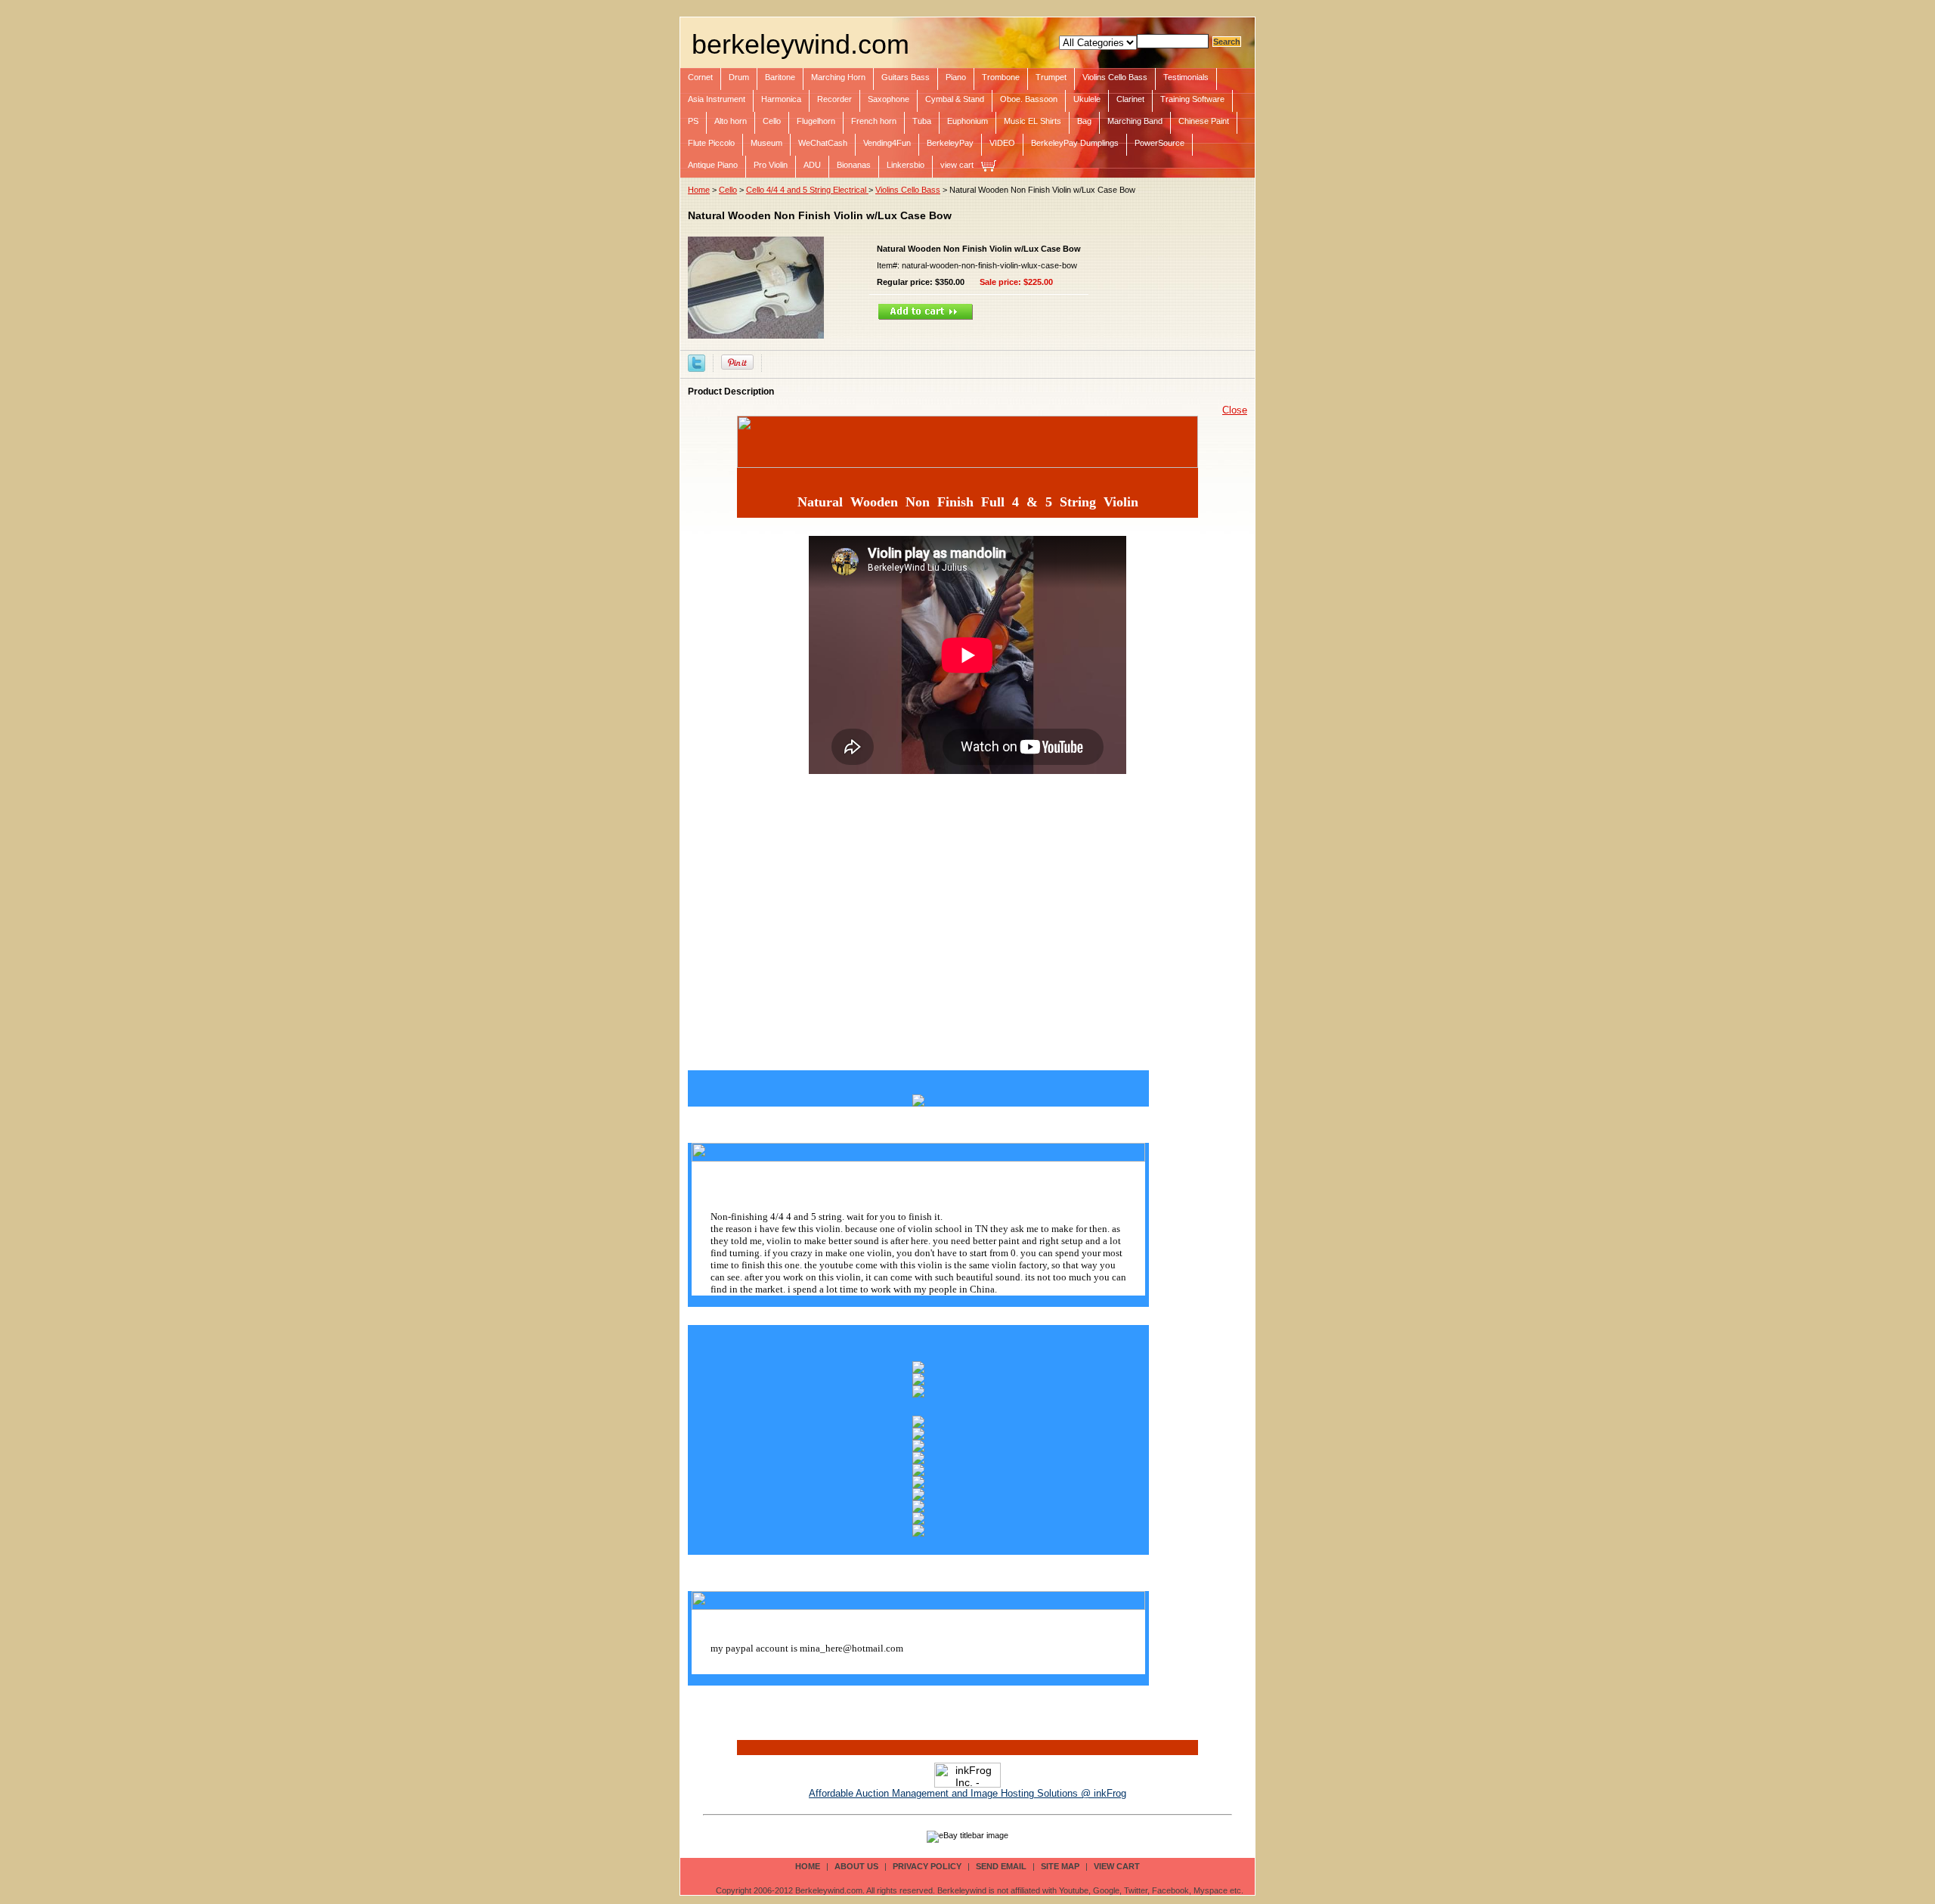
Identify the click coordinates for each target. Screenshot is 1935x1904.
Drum (739, 77)
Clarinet (1130, 99)
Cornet (700, 77)
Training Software (1192, 99)
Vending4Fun (887, 143)
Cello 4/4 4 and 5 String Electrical (807, 190)
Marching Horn (838, 77)
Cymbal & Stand (955, 99)
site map (1060, 1866)
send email (1001, 1866)
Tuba (922, 121)
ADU (812, 165)
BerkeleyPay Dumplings (1075, 143)
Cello (772, 121)
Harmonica (781, 99)
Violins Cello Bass (1115, 77)
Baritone (780, 77)
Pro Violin (771, 165)
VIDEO (1002, 143)
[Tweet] (697, 362)
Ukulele (1087, 99)
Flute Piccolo (711, 143)
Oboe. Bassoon (1029, 99)
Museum (766, 143)
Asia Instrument (717, 99)
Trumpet (1051, 77)
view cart (957, 165)
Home (699, 190)
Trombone (1001, 77)
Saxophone (889, 99)
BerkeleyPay (950, 143)
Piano (956, 77)
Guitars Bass (906, 77)
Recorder (834, 99)
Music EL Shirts (1033, 121)
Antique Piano (713, 165)
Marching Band (1135, 121)
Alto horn (731, 121)
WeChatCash (823, 143)
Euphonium (967, 121)
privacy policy (927, 1866)
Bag (1084, 121)
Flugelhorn (816, 121)
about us (856, 1866)
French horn (874, 121)
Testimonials (1186, 77)
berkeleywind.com (800, 44)
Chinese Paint (1204, 121)
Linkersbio (906, 165)
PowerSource (1159, 143)
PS (693, 121)
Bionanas (854, 165)
